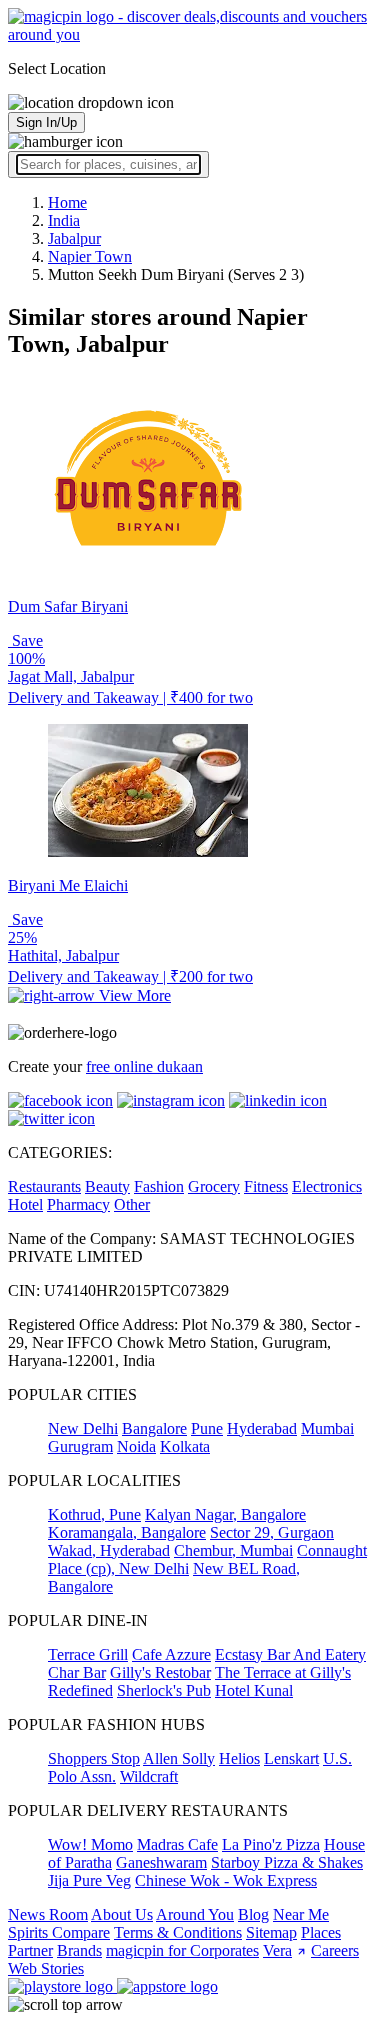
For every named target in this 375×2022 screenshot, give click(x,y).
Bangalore (154, 1428)
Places (321, 1932)
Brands (79, 1950)
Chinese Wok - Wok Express (226, 1880)
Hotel (25, 1204)
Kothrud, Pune (94, 1514)
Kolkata (185, 1446)
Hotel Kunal (254, 1690)
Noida (136, 1446)
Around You (195, 1914)
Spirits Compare (59, 1932)
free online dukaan (144, 1066)
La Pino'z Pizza (271, 1844)
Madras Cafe (177, 1844)
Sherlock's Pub (164, 1690)
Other (132, 1204)
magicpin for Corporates (182, 1950)
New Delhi (83, 1428)
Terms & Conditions (178, 1932)
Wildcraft (149, 1776)
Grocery (214, 1186)
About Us (122, 1914)
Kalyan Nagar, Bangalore (225, 1514)
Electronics (327, 1186)
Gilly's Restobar (160, 1672)
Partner (30, 1950)
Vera (277, 1950)
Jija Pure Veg (89, 1880)
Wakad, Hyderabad (109, 1550)
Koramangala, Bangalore (127, 1532)
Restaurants (44, 1186)
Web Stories (46, 1968)
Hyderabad (262, 1428)
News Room (48, 1914)
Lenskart (291, 1758)
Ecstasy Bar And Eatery (290, 1654)
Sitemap (271, 1932)
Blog (253, 1914)
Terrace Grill (88, 1654)
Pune (207, 1428)
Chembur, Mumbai (233, 1550)
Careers (335, 1950)
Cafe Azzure (171, 1654)
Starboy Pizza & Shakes (287, 1862)
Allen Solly (179, 1758)
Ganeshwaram (161, 1862)
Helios (239, 1758)
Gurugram (80, 1446)
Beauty (107, 1186)
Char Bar (77, 1672)
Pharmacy (78, 1204)
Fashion (159, 1186)
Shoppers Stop (94, 1758)
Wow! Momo (90, 1844)
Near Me (301, 1914)
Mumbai (327, 1428)
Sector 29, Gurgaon (272, 1532)
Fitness (266, 1186)
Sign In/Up (46, 122)
